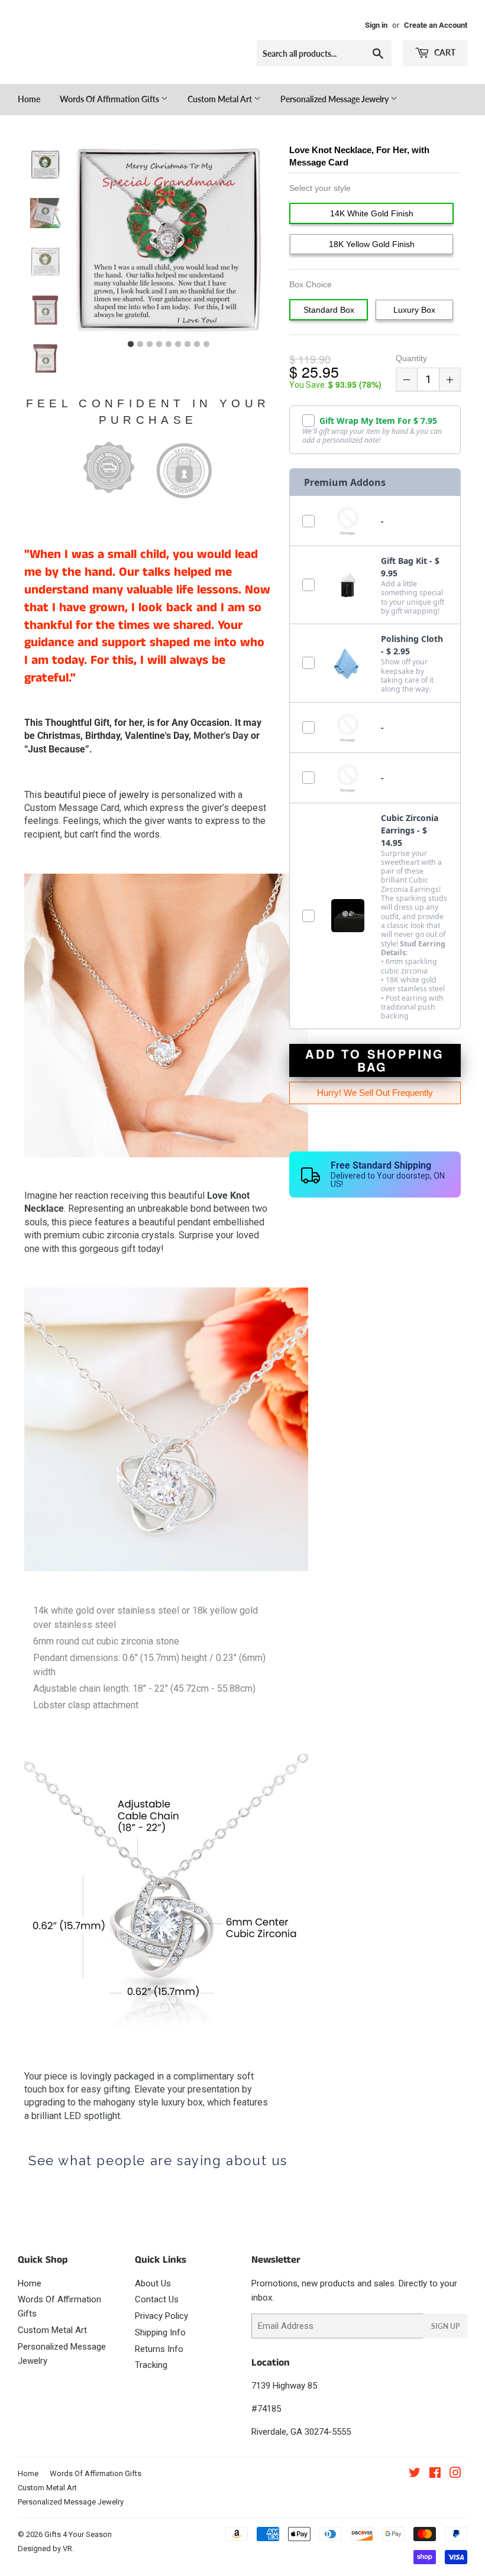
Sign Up (445, 2326)
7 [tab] (187, 345)
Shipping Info (160, 2332)
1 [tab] (131, 345)
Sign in (376, 25)
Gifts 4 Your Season (78, 2534)
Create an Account (436, 25)
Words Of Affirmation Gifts (110, 99)
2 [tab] (140, 345)
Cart (444, 52)
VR (67, 2549)
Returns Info (159, 2349)
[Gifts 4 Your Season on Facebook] (435, 2474)
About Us (153, 2283)
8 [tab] (197, 345)
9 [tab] (206, 345)
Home (29, 99)
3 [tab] (150, 345)
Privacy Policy (161, 2316)
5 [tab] (169, 345)
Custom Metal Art (221, 99)
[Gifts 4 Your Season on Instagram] (455, 2474)
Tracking (151, 2365)
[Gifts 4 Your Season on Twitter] (415, 2474)
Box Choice (311, 284)
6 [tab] (178, 345)
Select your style (320, 188)
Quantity (411, 358)
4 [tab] (159, 345)
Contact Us (157, 2299)
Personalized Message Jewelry (335, 99)
